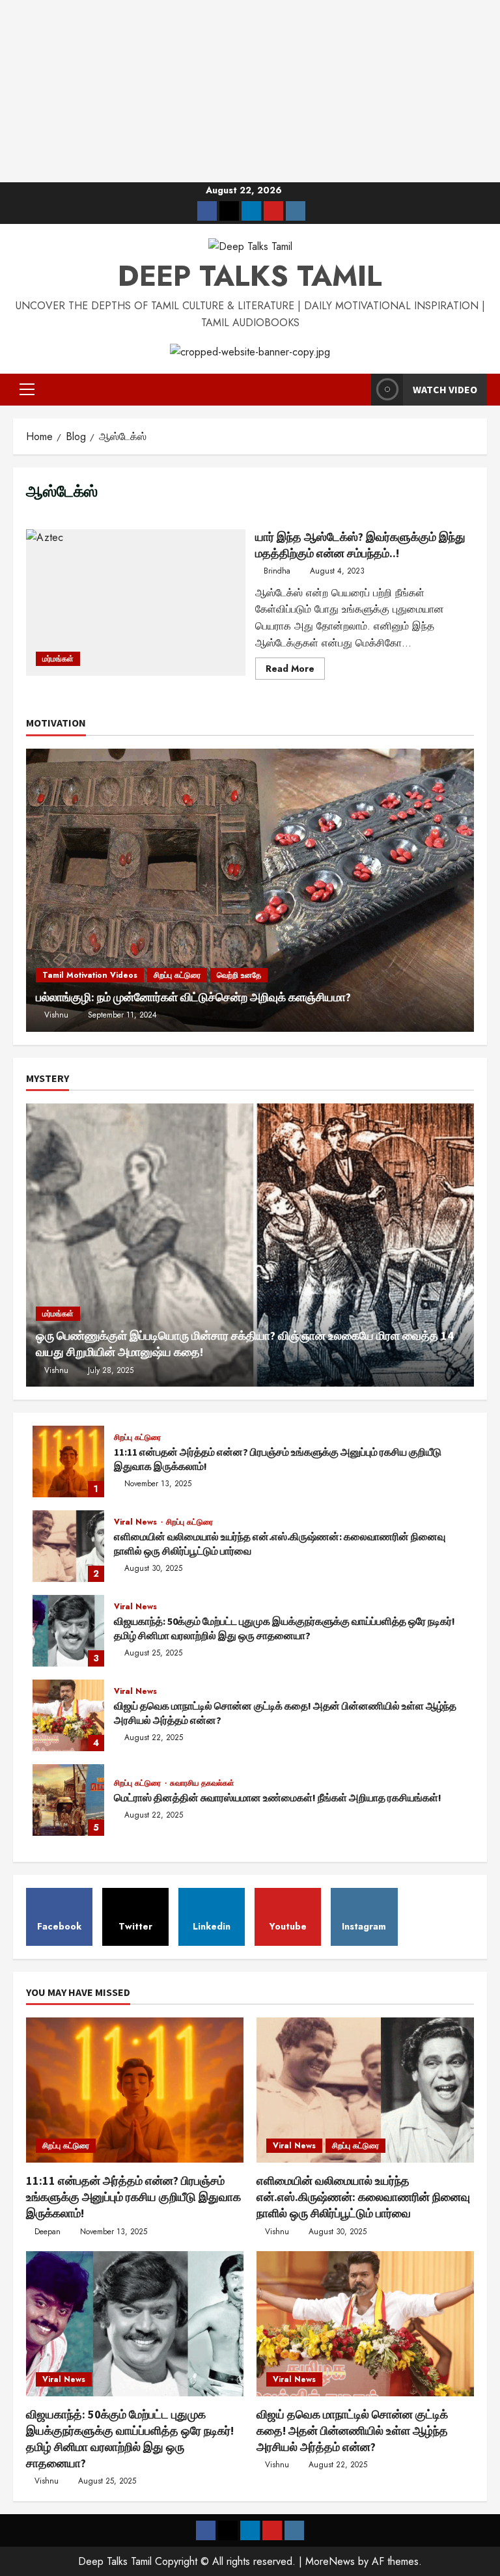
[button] (27, 389)
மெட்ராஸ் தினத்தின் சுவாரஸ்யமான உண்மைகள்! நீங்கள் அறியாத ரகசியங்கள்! (68, 1800)
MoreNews (330, 2561)
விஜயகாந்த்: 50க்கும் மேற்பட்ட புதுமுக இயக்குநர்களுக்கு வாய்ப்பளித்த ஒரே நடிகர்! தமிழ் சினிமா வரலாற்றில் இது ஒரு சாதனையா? (68, 1631)
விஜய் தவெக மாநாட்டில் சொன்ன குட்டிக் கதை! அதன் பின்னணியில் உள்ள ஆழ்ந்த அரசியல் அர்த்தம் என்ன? (68, 1715)
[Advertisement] (250, 91)
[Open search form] (357, 389)
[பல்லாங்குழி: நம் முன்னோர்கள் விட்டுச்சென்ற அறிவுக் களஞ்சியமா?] (250, 890)
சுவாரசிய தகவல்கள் (202, 1783)
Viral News (137, 1522)
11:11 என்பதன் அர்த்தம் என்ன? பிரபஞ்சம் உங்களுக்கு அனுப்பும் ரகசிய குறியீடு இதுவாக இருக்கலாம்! (68, 1461)
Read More (295, 671)
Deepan (48, 2232)
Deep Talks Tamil (250, 276)
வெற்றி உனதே (239, 975)
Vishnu (56, 1015)
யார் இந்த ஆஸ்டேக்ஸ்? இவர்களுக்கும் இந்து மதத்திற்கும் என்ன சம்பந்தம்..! (136, 602)
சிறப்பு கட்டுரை (177, 975)
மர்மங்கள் (58, 659)
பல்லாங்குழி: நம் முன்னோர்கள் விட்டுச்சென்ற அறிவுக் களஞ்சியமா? (193, 997)
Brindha (277, 571)
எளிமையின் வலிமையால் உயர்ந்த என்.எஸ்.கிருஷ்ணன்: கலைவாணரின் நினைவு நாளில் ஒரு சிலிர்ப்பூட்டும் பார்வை (68, 1546)
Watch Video (445, 389)
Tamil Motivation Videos (90, 975)
